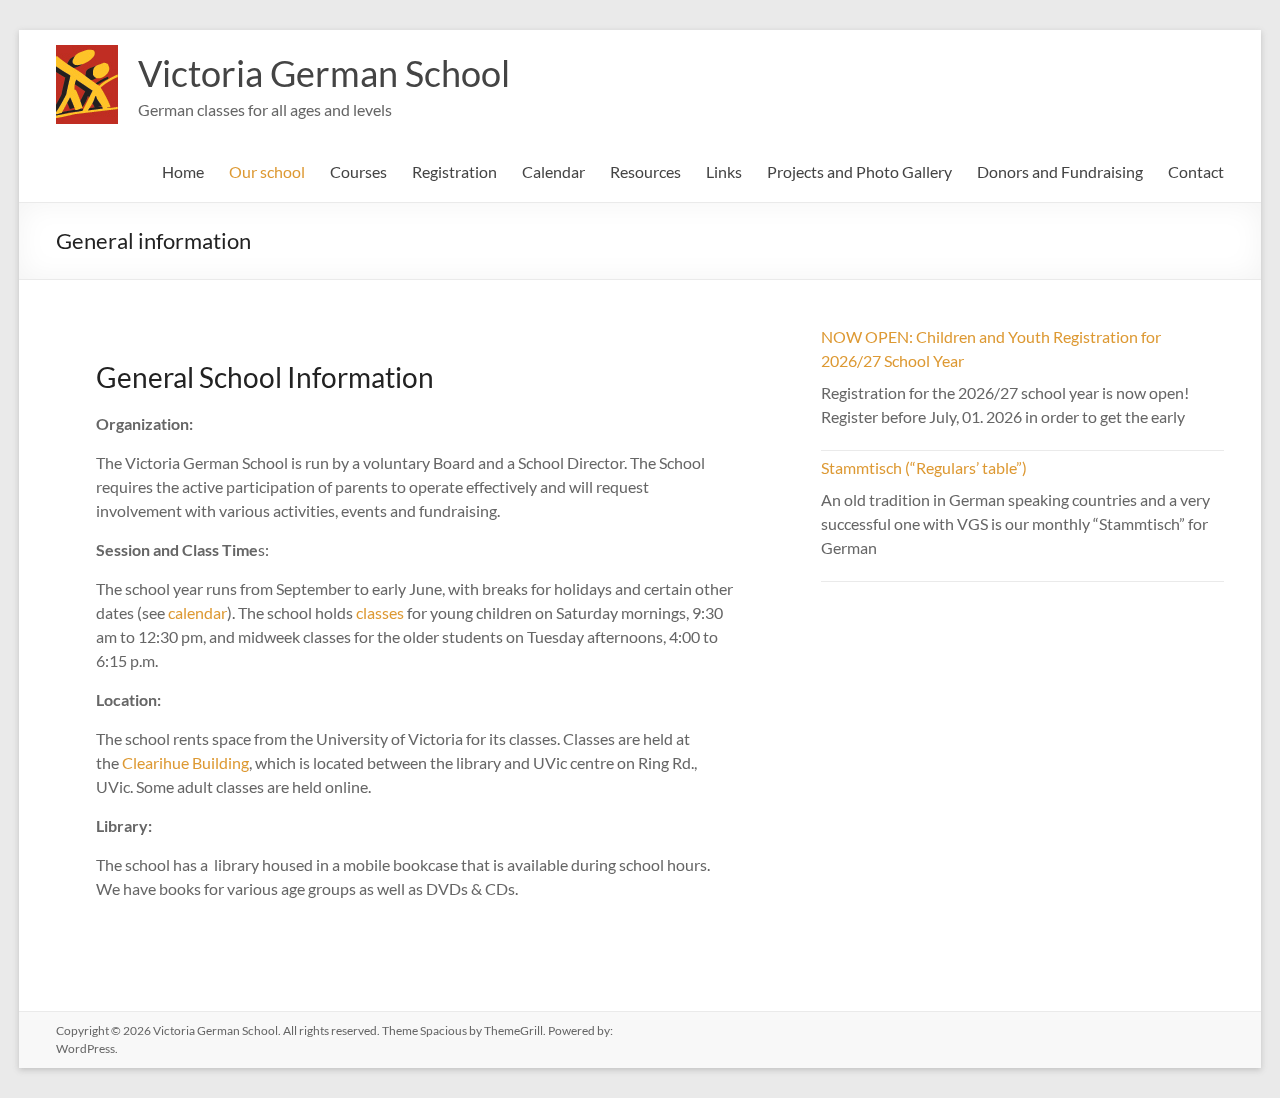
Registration (454, 171)
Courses (358, 171)
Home (183, 171)
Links (724, 171)
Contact (1196, 171)
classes (381, 612)
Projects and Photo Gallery (859, 171)
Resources (645, 171)
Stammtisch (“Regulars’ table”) (924, 467)
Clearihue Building (185, 762)
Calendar (553, 171)
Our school (267, 171)
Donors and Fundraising (1060, 171)
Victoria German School (324, 73)
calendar (197, 612)
